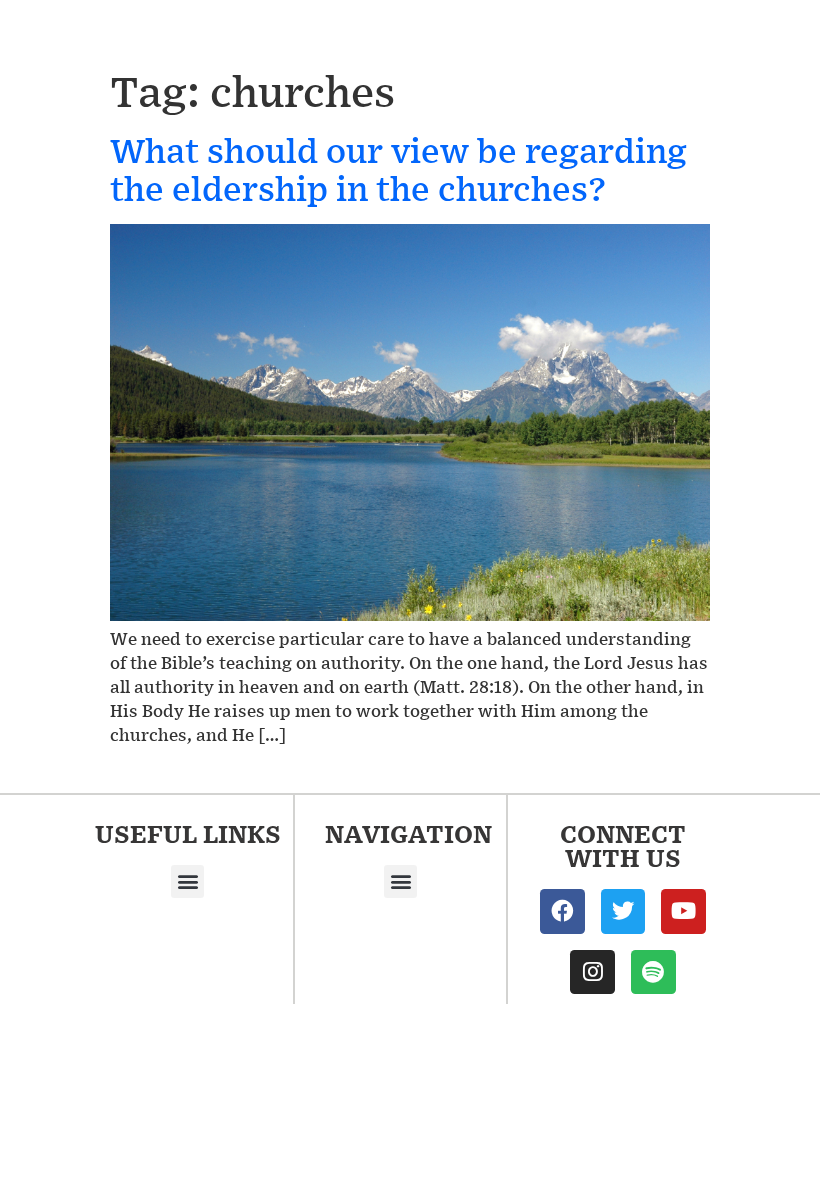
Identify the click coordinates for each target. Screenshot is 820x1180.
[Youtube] (683, 911)
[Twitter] (623, 911)
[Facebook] (562, 911)
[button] (187, 881)
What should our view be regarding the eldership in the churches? (398, 168)
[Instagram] (592, 972)
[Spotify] (653, 972)
